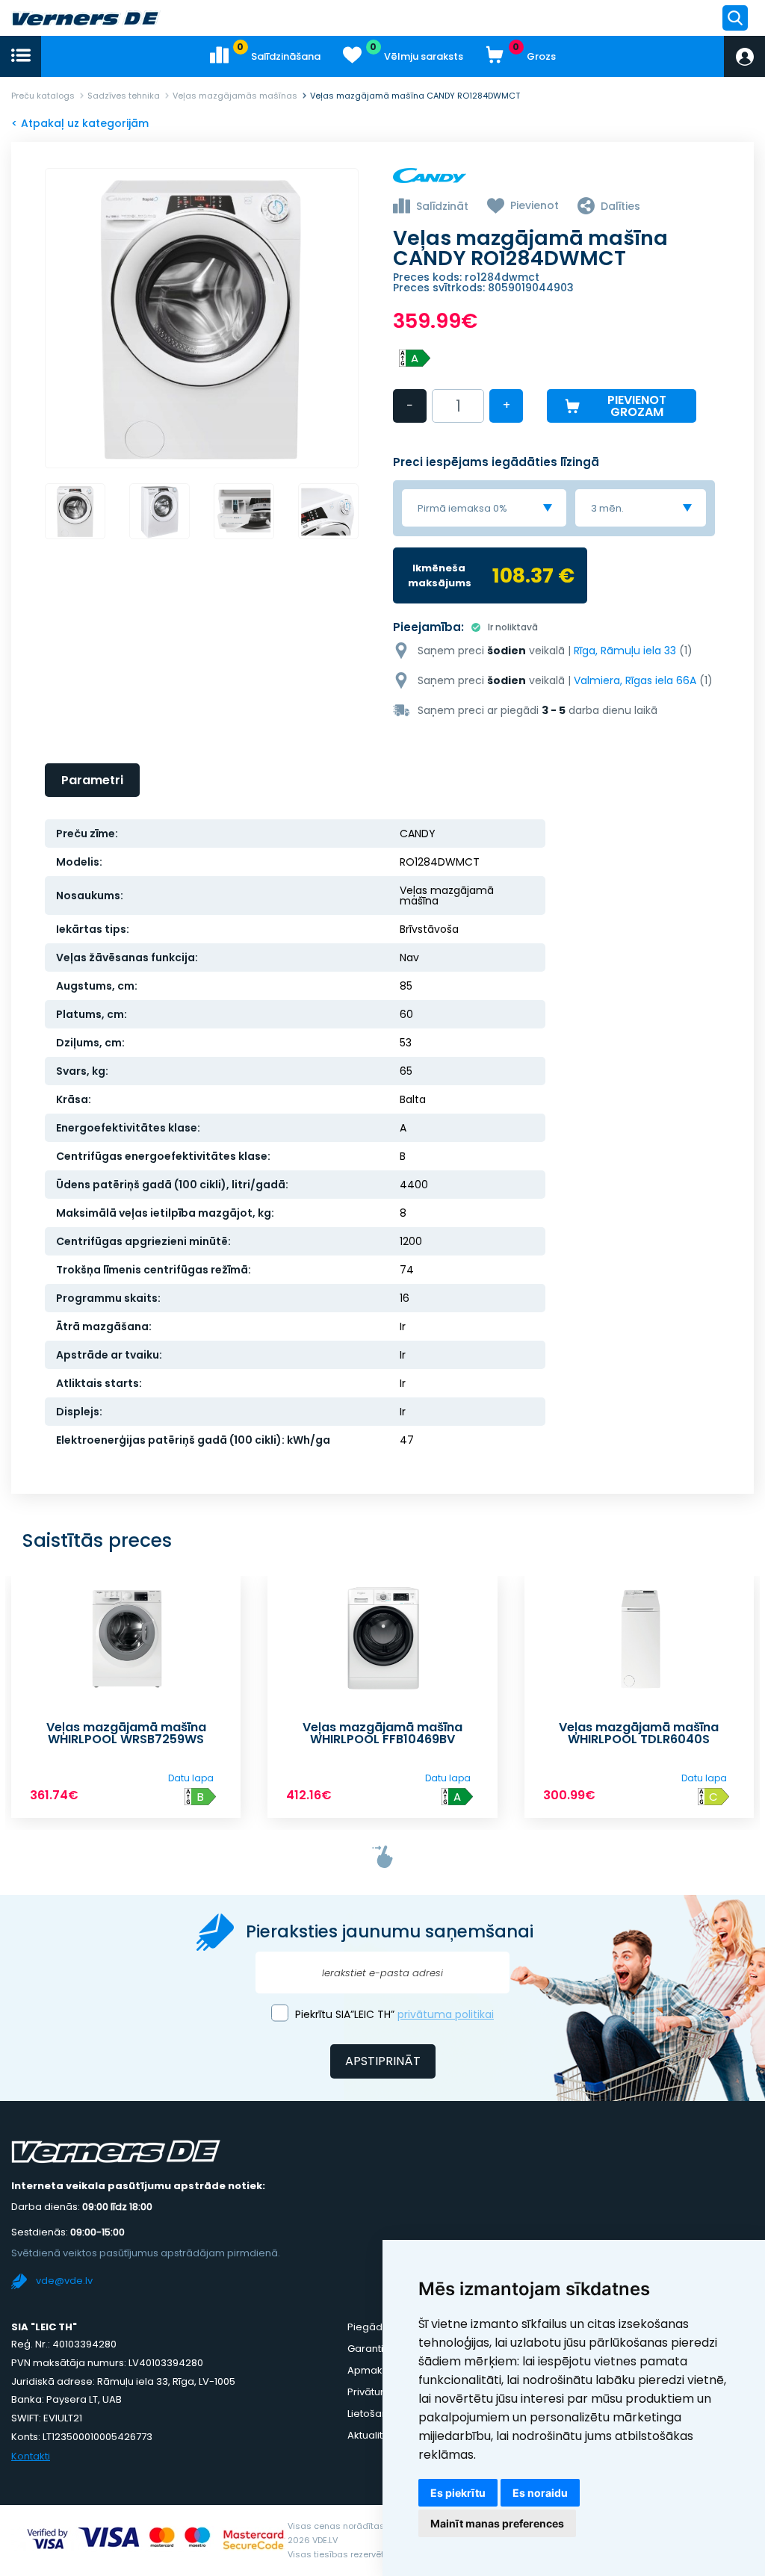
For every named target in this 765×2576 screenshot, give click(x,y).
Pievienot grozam (637, 406)
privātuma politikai (446, 2014)
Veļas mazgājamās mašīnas (235, 96)
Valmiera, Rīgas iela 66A (635, 680)
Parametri (92, 780)
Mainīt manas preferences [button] (497, 2523)
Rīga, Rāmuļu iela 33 (625, 651)
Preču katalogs (43, 96)
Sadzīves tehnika (124, 96)
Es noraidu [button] (540, 2493)
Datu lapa (191, 1778)
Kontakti (31, 2456)
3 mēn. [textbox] (607, 508)
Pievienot (535, 205)
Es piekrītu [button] (458, 2493)
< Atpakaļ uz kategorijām (80, 123)
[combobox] (484, 508)
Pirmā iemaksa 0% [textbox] (462, 508)
